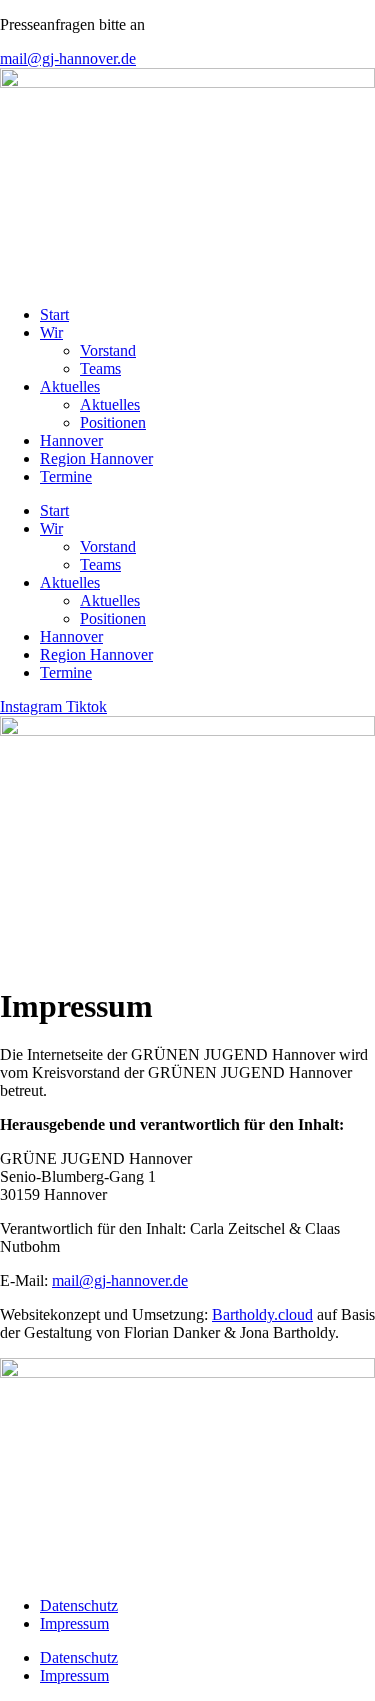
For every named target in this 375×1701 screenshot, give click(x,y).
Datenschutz (79, 1605)
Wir (51, 332)
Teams (100, 368)
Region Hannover (96, 458)
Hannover (71, 440)
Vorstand (108, 350)
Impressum (74, 1623)
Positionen (113, 422)
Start (54, 314)
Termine (66, 476)
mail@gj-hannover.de (120, 1280)
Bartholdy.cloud (262, 1314)
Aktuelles (70, 386)
